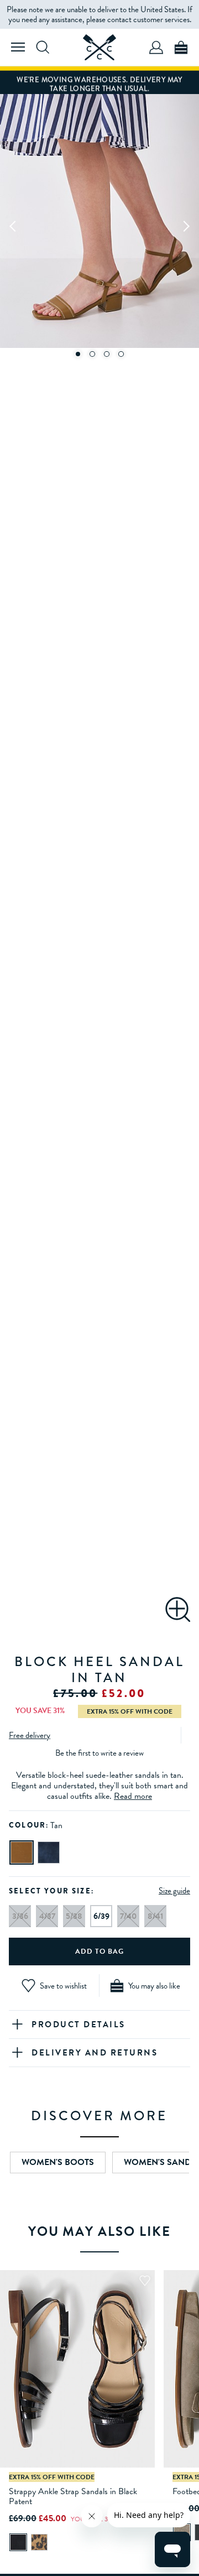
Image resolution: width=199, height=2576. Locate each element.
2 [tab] (92, 354)
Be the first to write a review (99, 1753)
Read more (133, 1796)
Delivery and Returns (95, 2053)
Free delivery (30, 1735)
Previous (13, 226)
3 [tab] (107, 354)
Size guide (174, 1891)
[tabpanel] (99, 225)
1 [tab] (78, 354)
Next (186, 226)
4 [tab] (121, 354)
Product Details (78, 2025)
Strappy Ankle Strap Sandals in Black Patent (73, 2496)
